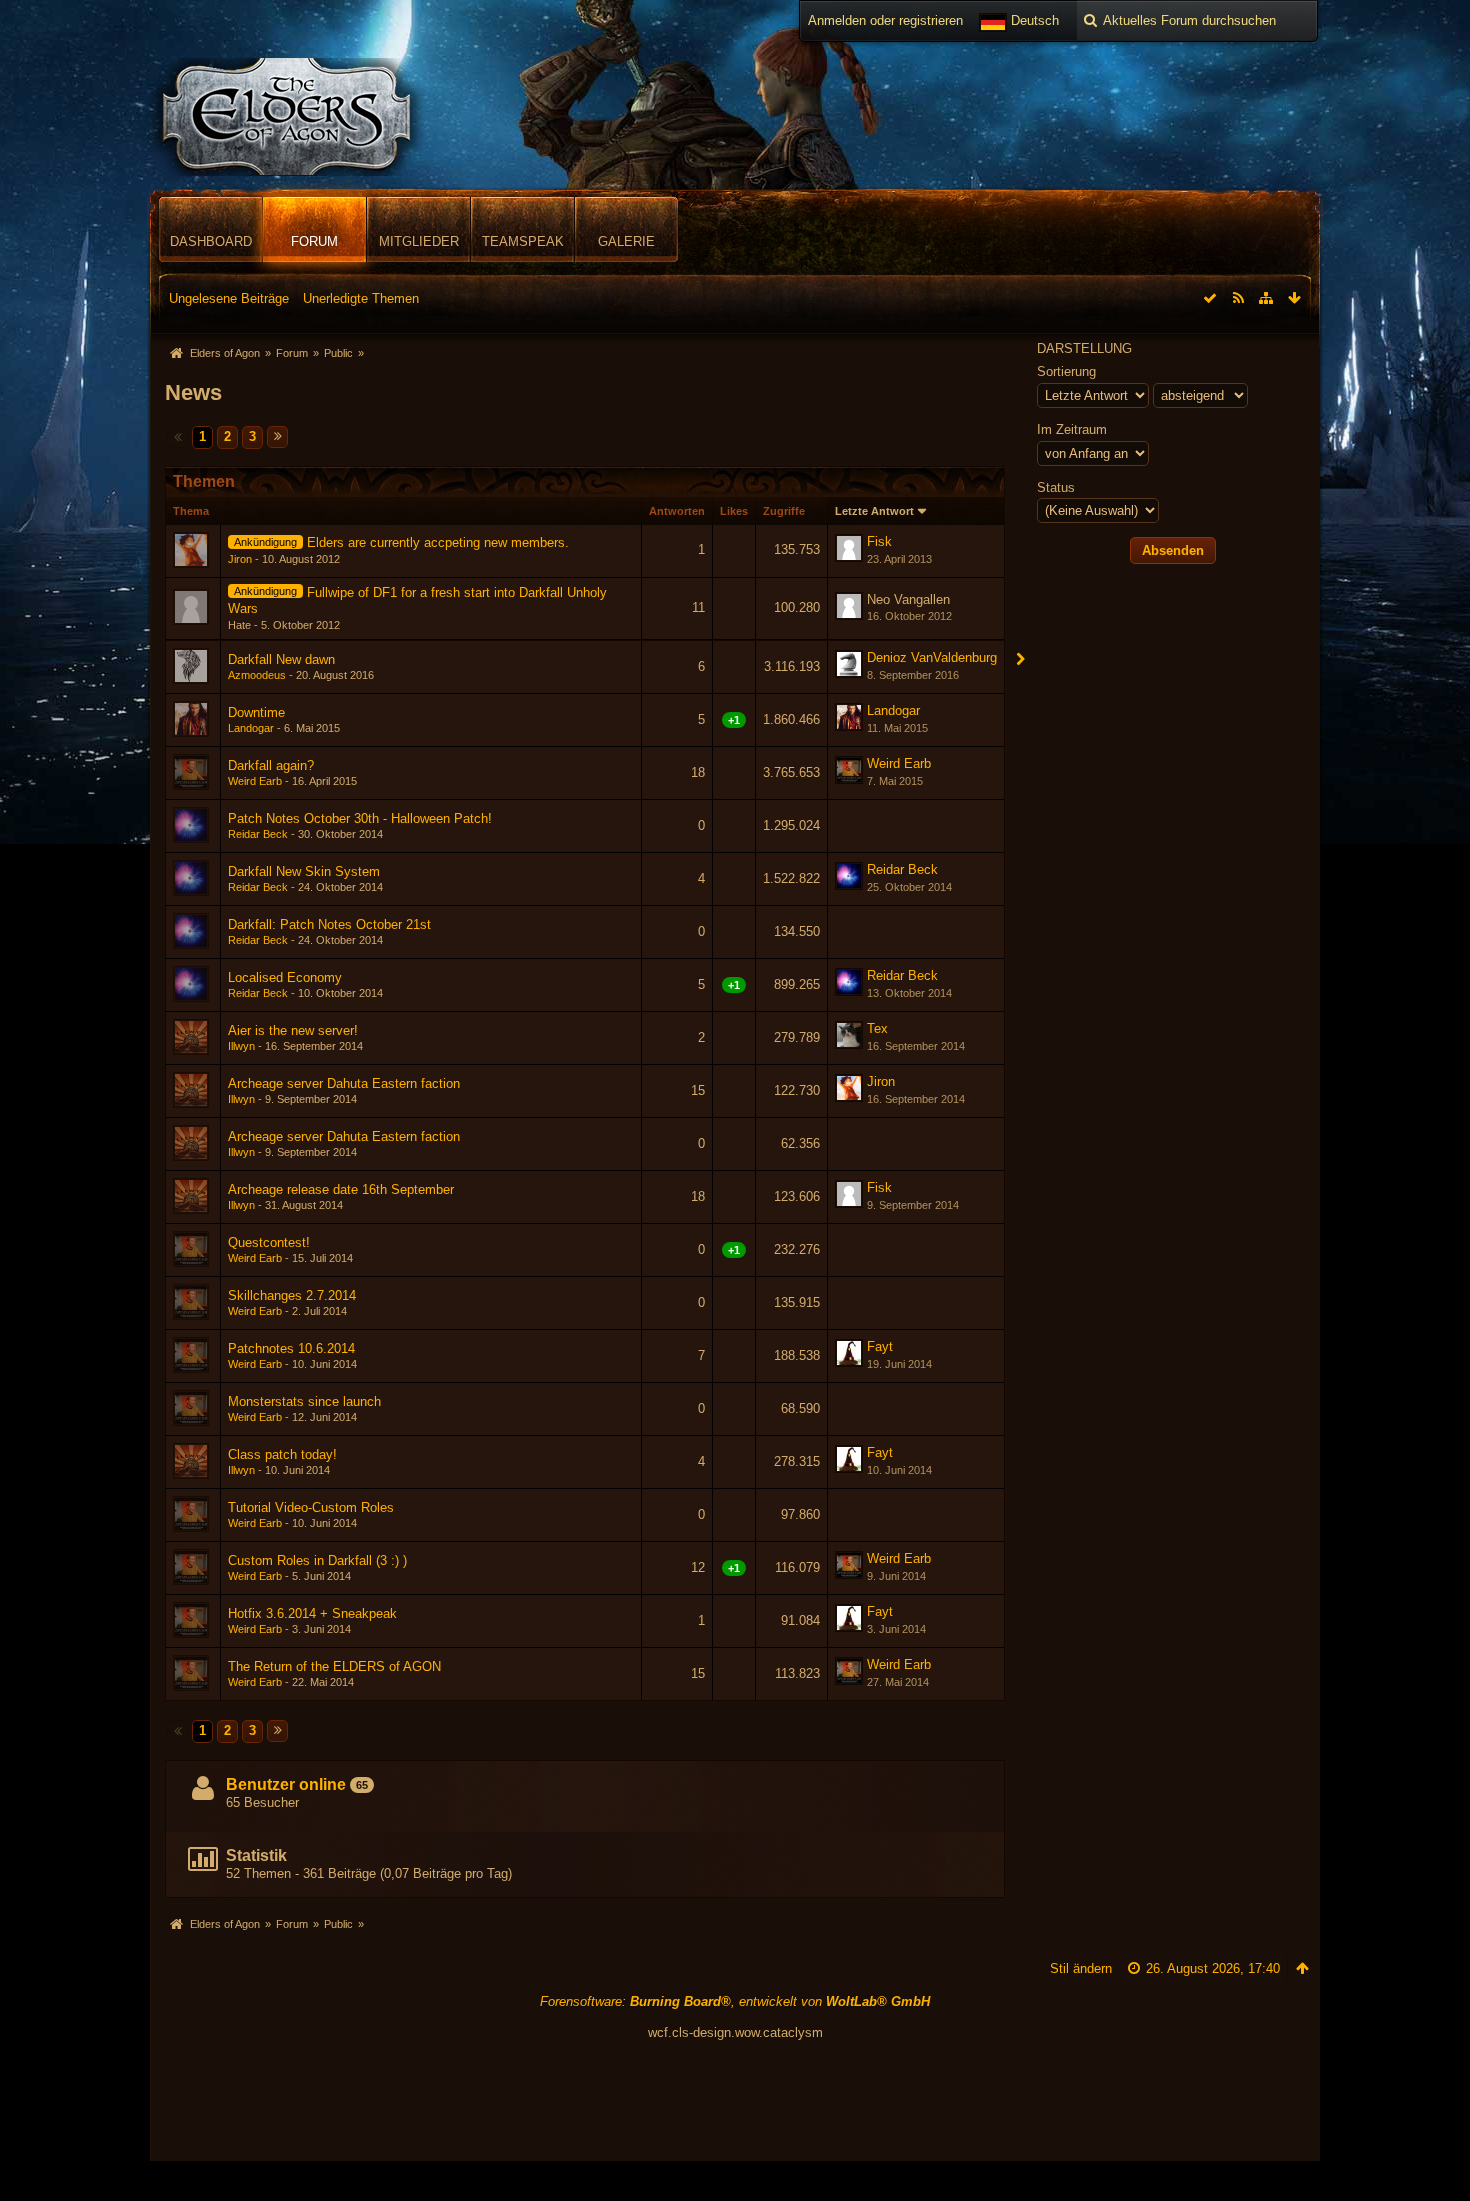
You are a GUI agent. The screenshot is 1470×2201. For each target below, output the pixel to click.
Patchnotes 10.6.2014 (291, 1348)
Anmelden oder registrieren (885, 20)
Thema (191, 511)
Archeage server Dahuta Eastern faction (344, 1083)
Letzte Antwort (874, 511)
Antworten (677, 511)
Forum (314, 241)
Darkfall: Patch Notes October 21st (329, 924)
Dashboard (211, 241)
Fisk (879, 541)
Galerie (626, 241)
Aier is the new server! (293, 1030)
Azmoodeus (257, 675)
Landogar (251, 728)
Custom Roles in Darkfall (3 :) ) (317, 1560)
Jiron (240, 559)
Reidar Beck (258, 834)
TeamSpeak (523, 241)
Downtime (256, 712)
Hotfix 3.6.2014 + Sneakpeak (312, 1613)
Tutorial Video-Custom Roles (311, 1507)
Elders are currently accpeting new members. (438, 542)
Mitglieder (419, 241)
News (193, 392)
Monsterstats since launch (304, 1401)
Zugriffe (784, 511)
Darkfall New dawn (281, 659)
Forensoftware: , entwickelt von (735, 2001)
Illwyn (241, 1046)
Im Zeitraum (1072, 429)
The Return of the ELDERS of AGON (334, 1666)
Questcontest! (269, 1242)
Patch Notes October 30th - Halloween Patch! (360, 818)
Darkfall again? (271, 765)
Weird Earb (255, 781)
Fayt (880, 1346)
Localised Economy (285, 977)
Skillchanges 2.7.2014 (292, 1295)
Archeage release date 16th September (341, 1189)
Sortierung (1066, 371)
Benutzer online (286, 1784)
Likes (734, 511)
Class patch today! (282, 1454)
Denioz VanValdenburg (932, 657)
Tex (877, 1028)
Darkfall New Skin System (304, 871)
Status (1056, 487)
